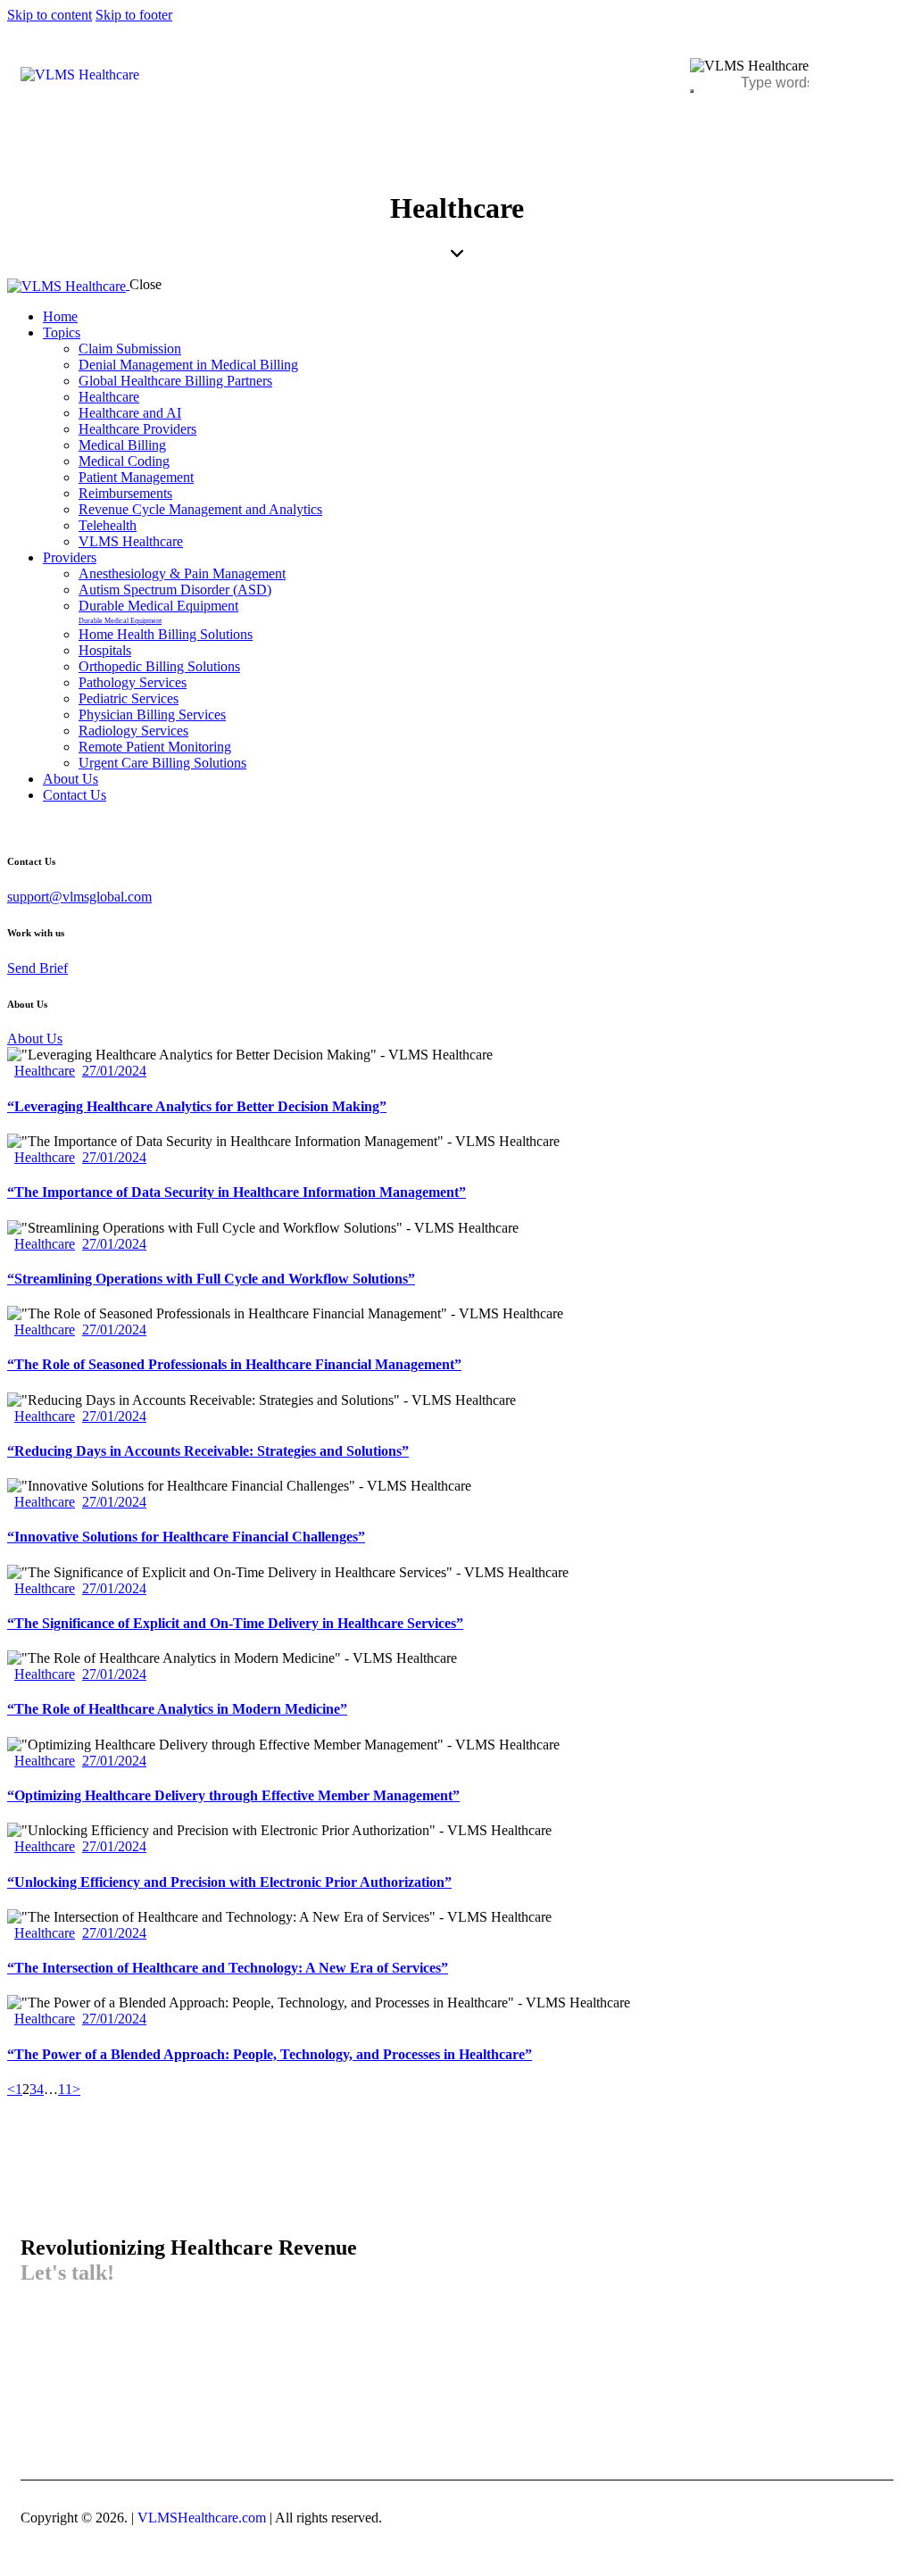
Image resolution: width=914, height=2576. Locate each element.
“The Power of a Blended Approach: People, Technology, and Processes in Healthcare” (270, 2054)
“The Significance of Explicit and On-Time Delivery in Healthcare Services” (235, 1623)
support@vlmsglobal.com (79, 897)
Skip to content (50, 15)
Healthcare (45, 1071)
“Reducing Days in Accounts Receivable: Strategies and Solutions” (208, 1451)
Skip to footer (134, 15)
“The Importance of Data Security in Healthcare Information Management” (237, 1192)
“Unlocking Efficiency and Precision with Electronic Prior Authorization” (229, 1882)
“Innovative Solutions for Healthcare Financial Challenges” (186, 1537)
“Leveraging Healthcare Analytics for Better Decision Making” (197, 1106)
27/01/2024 (114, 1071)
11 (65, 2089)
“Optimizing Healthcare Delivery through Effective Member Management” (233, 1795)
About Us (35, 1039)
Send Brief (37, 968)
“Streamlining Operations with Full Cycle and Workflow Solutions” (211, 1279)
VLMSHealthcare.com (200, 2518)
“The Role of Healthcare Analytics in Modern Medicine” (177, 1709)
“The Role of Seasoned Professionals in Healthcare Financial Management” (234, 1364)
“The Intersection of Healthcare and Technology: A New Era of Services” (228, 1968)
